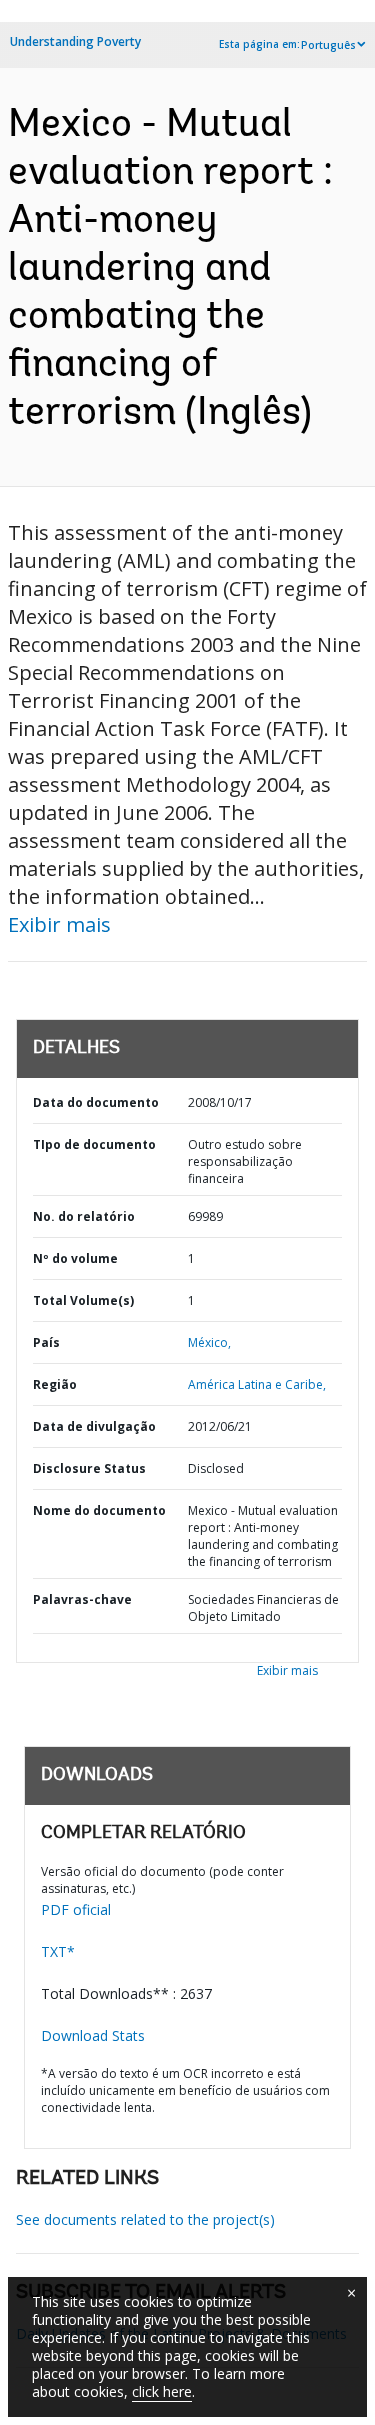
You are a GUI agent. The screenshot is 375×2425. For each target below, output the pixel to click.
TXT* (58, 1951)
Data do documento (96, 1102)
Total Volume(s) (83, 1300)
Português (328, 45)
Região (55, 1384)
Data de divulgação (94, 1426)
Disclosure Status (89, 1468)
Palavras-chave (82, 1599)
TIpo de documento (94, 1144)
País (46, 1342)
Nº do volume (75, 1258)
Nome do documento (99, 1510)
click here (162, 2391)
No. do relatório (84, 1216)
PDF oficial (76, 1909)
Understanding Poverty (75, 41)
